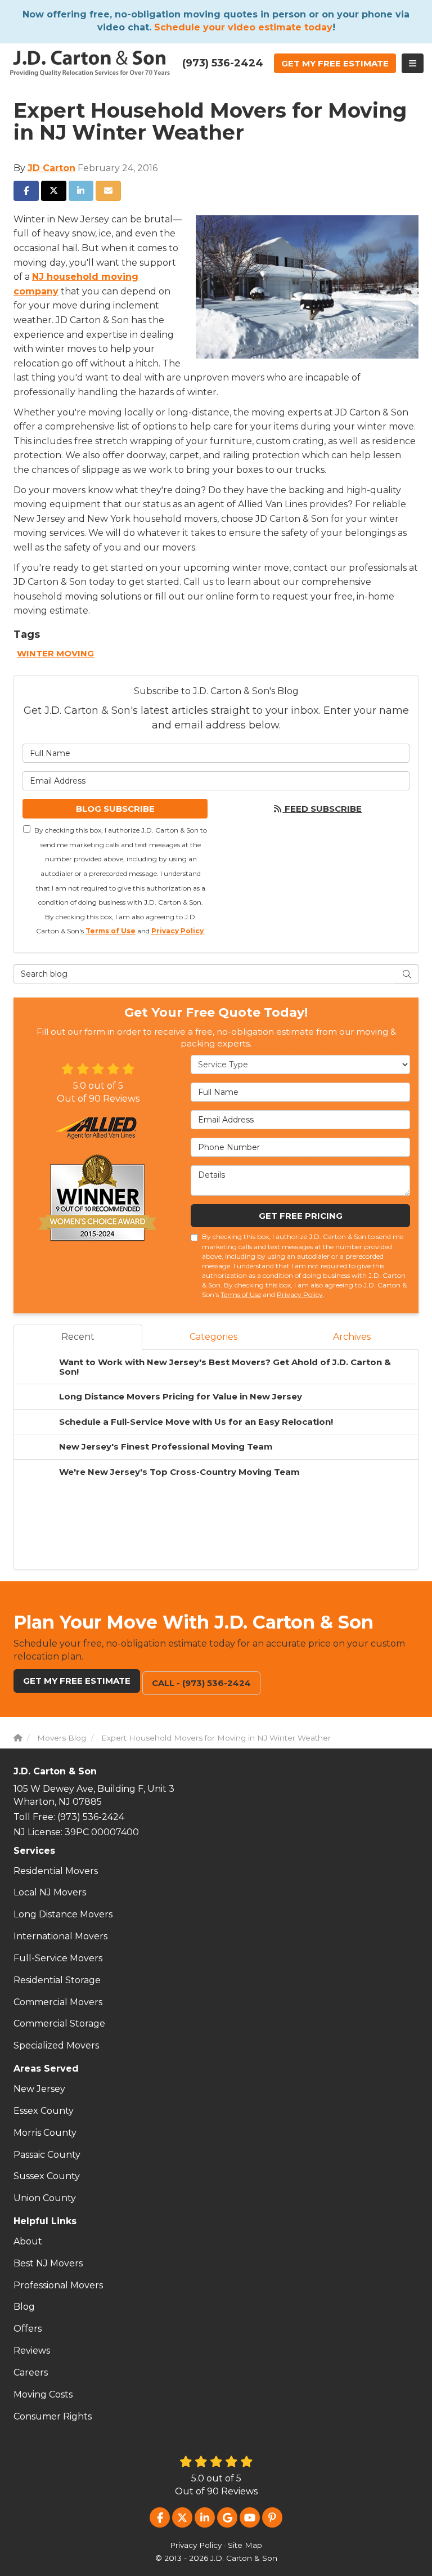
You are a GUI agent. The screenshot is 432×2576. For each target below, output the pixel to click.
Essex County (44, 2111)
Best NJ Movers (48, 2263)
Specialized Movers (56, 2045)
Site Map (245, 2545)
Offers (28, 2329)
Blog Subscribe (115, 809)
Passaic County (47, 2155)
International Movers (60, 1936)
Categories (213, 1337)
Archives (352, 1337)
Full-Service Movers (58, 1958)
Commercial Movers (58, 2002)
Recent (78, 1337)
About (28, 2241)
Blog (24, 2307)
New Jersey (39, 2089)
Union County (45, 2198)
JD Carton (51, 168)
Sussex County (47, 2176)
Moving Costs (43, 2394)
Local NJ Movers (50, 1892)
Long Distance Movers (63, 1914)
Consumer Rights (53, 2416)
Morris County (45, 2133)
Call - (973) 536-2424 (201, 1683)
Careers (31, 2372)
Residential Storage (57, 1980)
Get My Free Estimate (77, 1681)
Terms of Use (111, 931)
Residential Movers (56, 1871)
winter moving (55, 653)
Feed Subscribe (322, 809)
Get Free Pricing (301, 1216)
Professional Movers (58, 2285)
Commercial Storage (59, 2023)
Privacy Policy (177, 931)
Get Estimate (335, 63)
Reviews (32, 2351)
